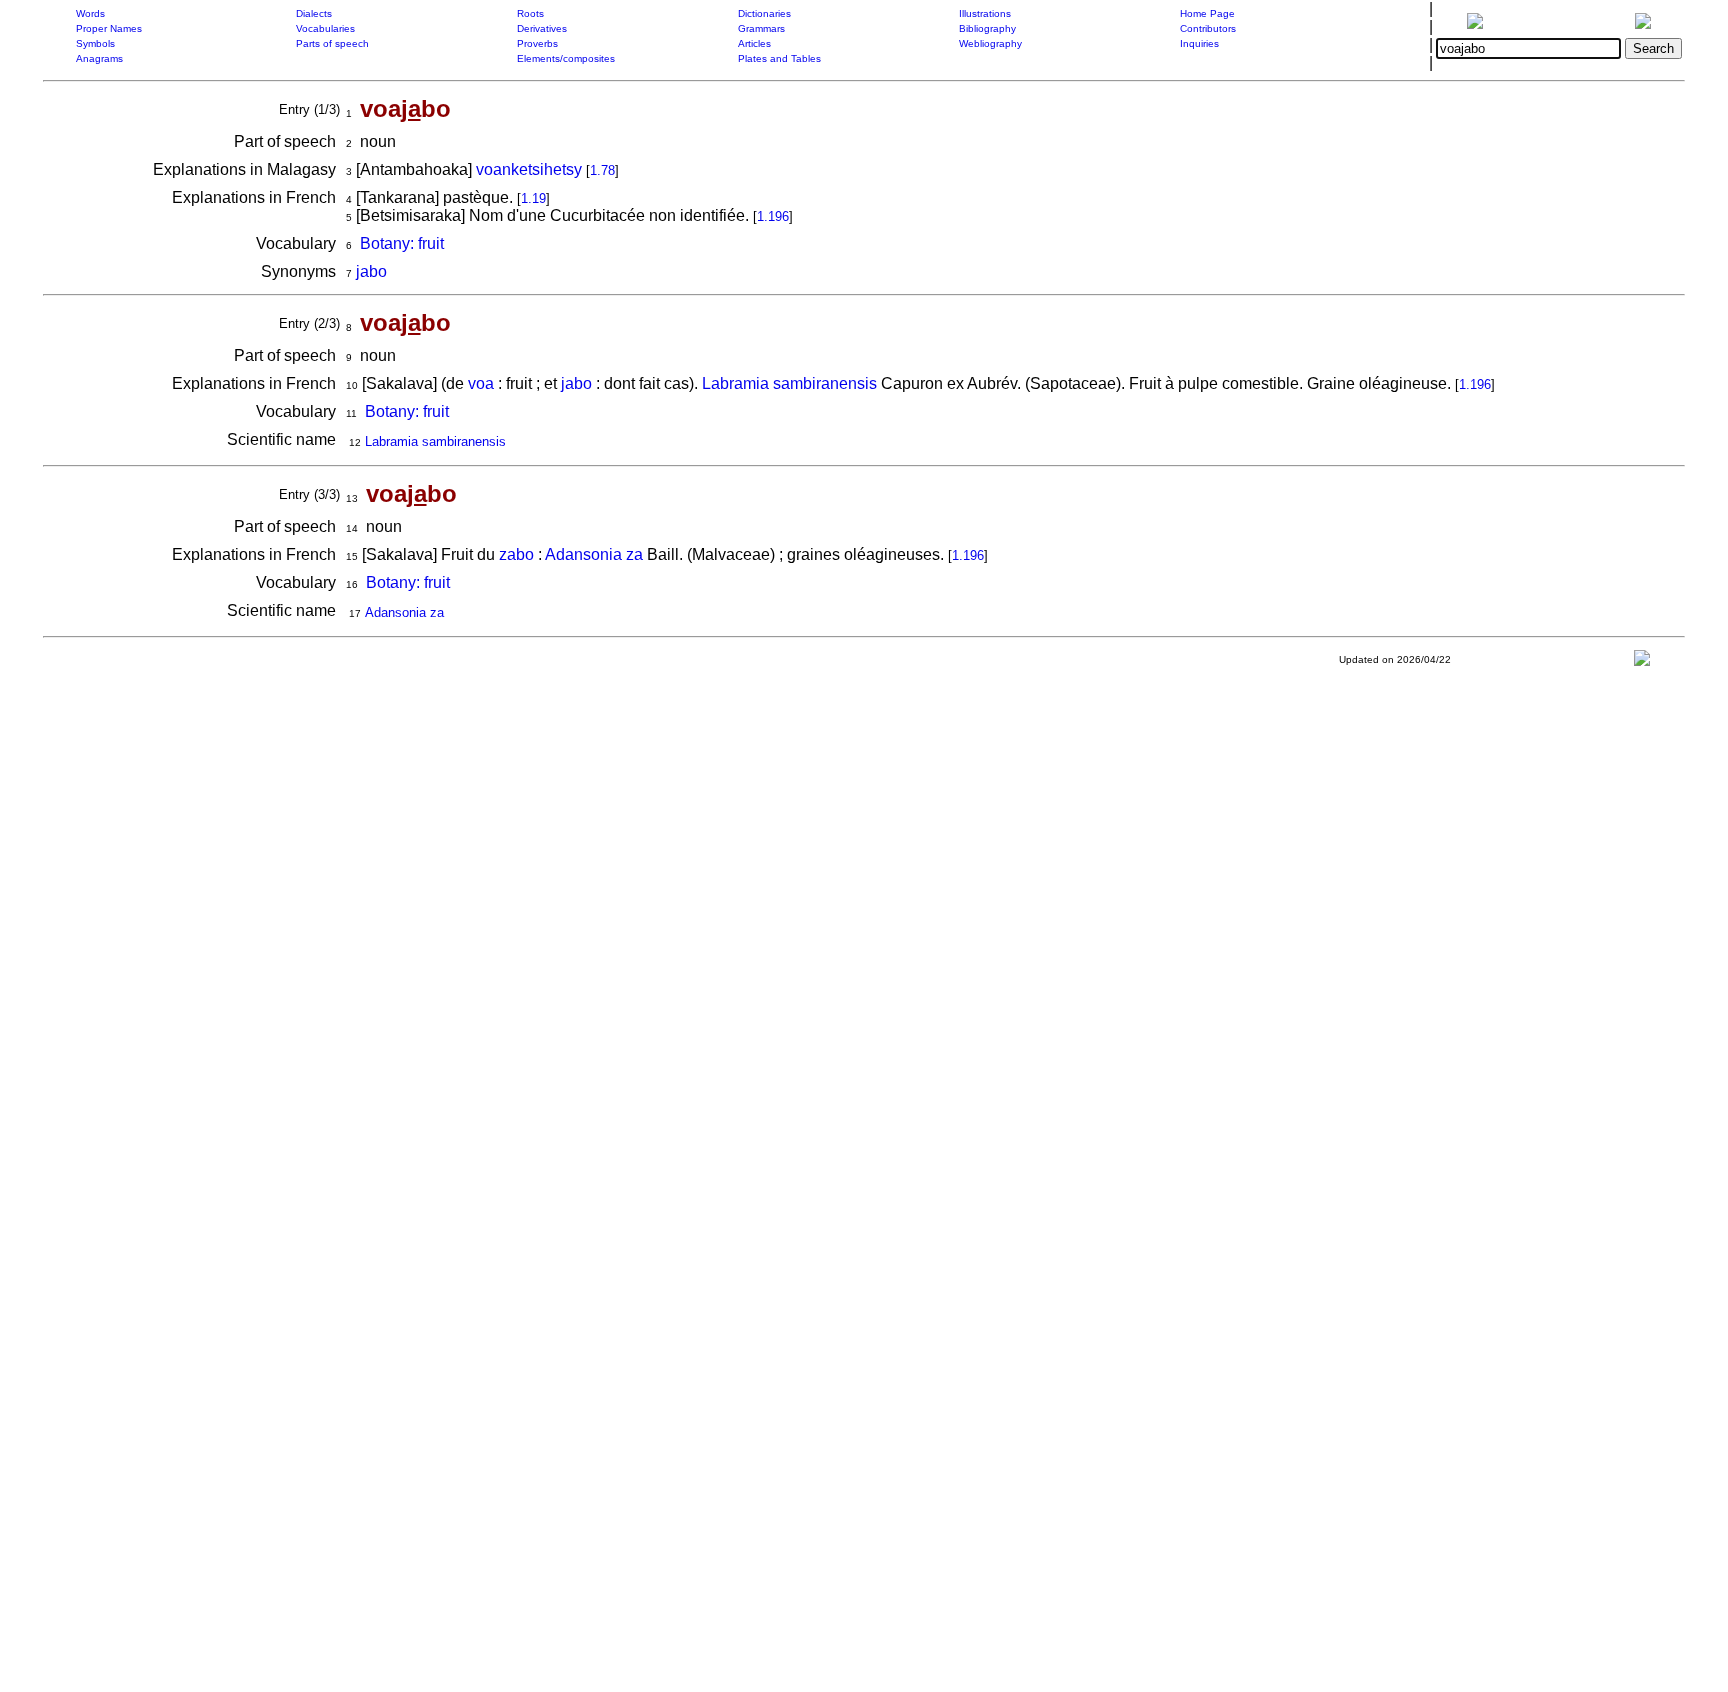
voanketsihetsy (529, 169)
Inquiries (1199, 43)
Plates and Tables (779, 58)
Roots (530, 13)
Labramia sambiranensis (789, 383)
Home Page (1207, 13)
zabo (516, 554)
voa (481, 383)
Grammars (761, 28)
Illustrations (985, 13)
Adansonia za (594, 554)
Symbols (95, 43)
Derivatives (542, 28)
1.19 (533, 198)
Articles (754, 43)
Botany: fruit (402, 243)
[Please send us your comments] (1642, 662)
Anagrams (99, 58)
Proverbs (537, 43)
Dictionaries (764, 13)
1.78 (602, 170)
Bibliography (987, 28)
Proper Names (109, 28)
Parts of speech (332, 43)
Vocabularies (325, 28)
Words (90, 13)
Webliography (990, 43)
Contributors (1208, 28)
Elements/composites (566, 58)
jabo (371, 271)
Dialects (314, 13)
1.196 (773, 216)
